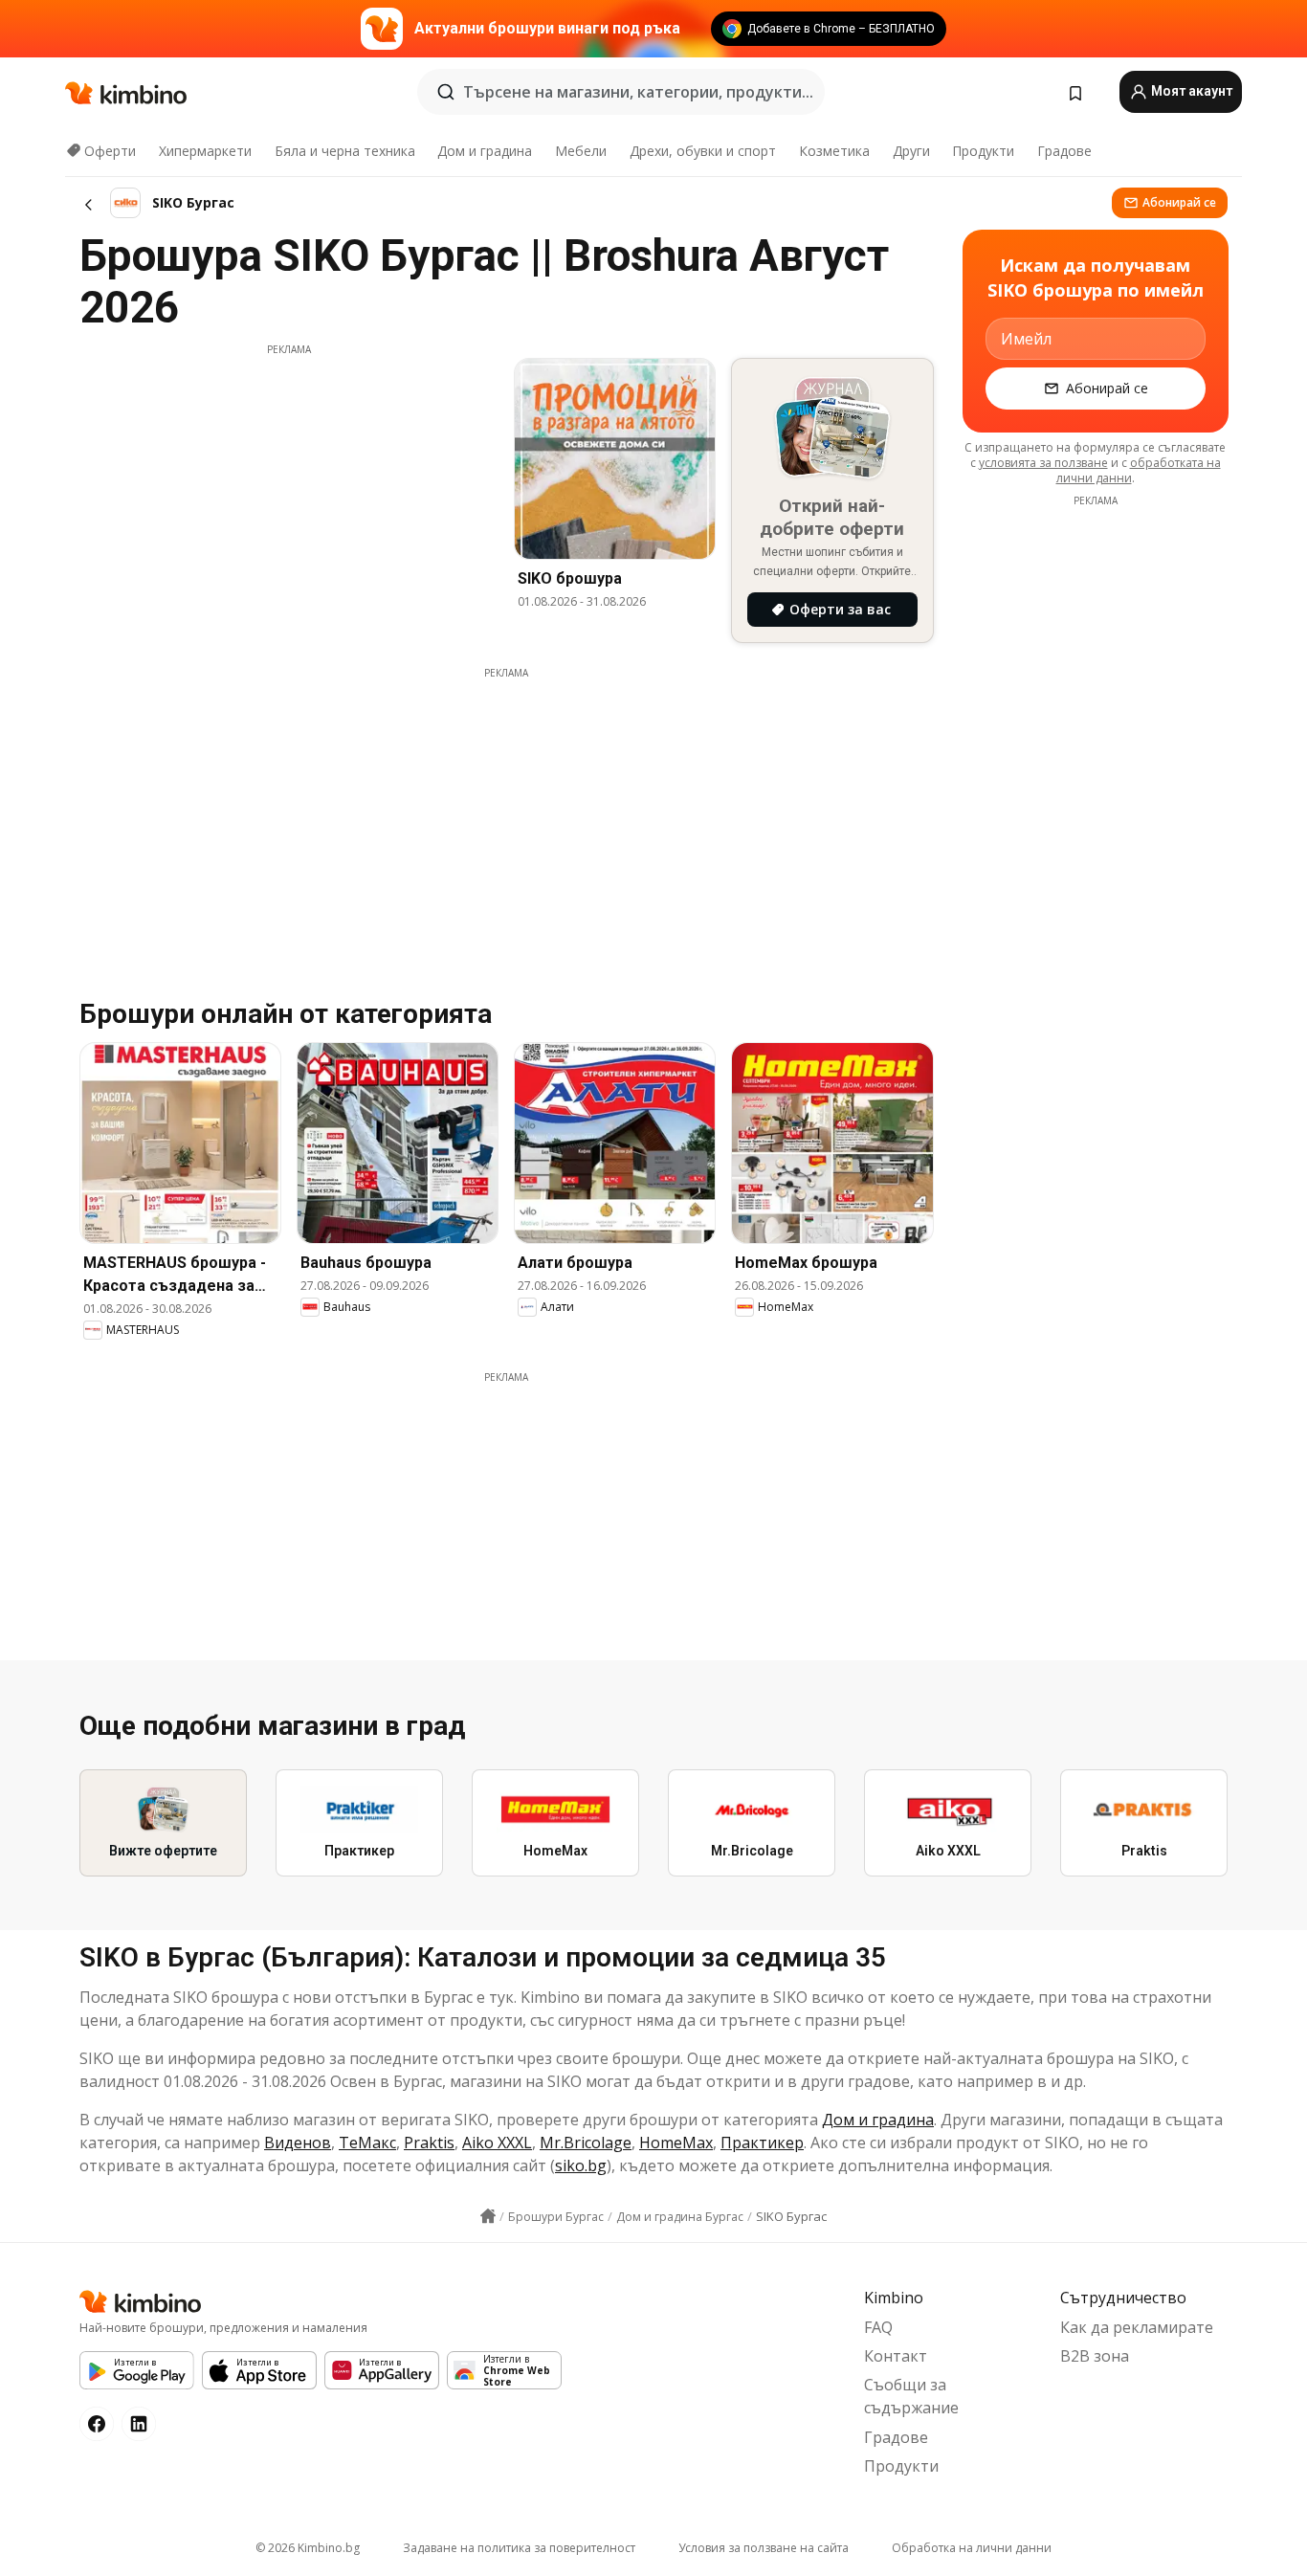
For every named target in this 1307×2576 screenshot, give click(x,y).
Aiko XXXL (497, 2143)
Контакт (896, 2356)
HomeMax (676, 2143)
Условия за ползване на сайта (764, 2548)
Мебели (581, 151)
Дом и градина (485, 151)
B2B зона (1095, 2356)
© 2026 (308, 2548)
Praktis (429, 2143)
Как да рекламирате (1137, 2327)
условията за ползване (1043, 463)
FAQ (878, 2327)
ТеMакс (367, 2143)
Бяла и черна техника (345, 151)
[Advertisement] (289, 491)
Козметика (834, 151)
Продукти (983, 151)
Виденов (298, 2143)
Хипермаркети (205, 151)
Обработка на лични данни (972, 2548)
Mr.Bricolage (586, 2143)
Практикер (762, 2143)
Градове (1064, 151)
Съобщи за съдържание (911, 2396)
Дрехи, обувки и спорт (703, 151)
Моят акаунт (1190, 91)
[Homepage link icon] (488, 2216)
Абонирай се (1179, 202)
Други (911, 151)
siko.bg (581, 2165)
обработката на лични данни (1139, 470)
